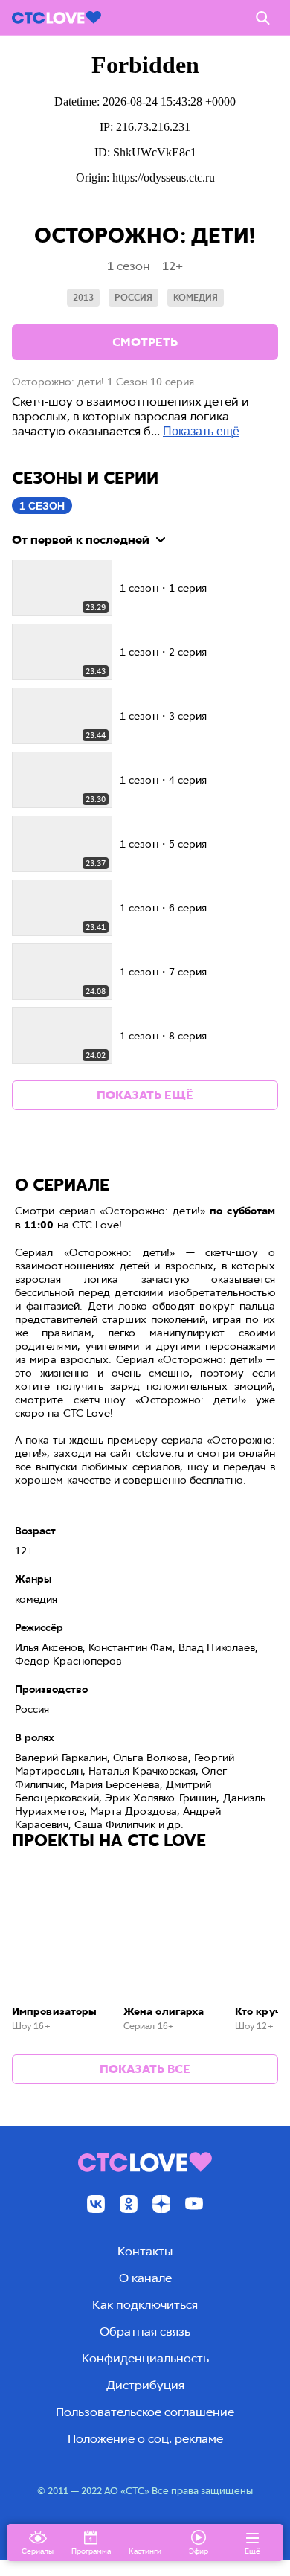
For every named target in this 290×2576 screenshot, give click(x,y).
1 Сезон (42, 506)
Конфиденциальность (145, 2358)
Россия (133, 298)
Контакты (145, 2251)
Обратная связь (145, 2332)
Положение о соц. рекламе (145, 2439)
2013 (83, 298)
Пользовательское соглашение (145, 2412)
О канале (145, 2278)
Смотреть (145, 342)
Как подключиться (145, 2305)
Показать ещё (201, 431)
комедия (196, 298)
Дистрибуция (145, 2385)
